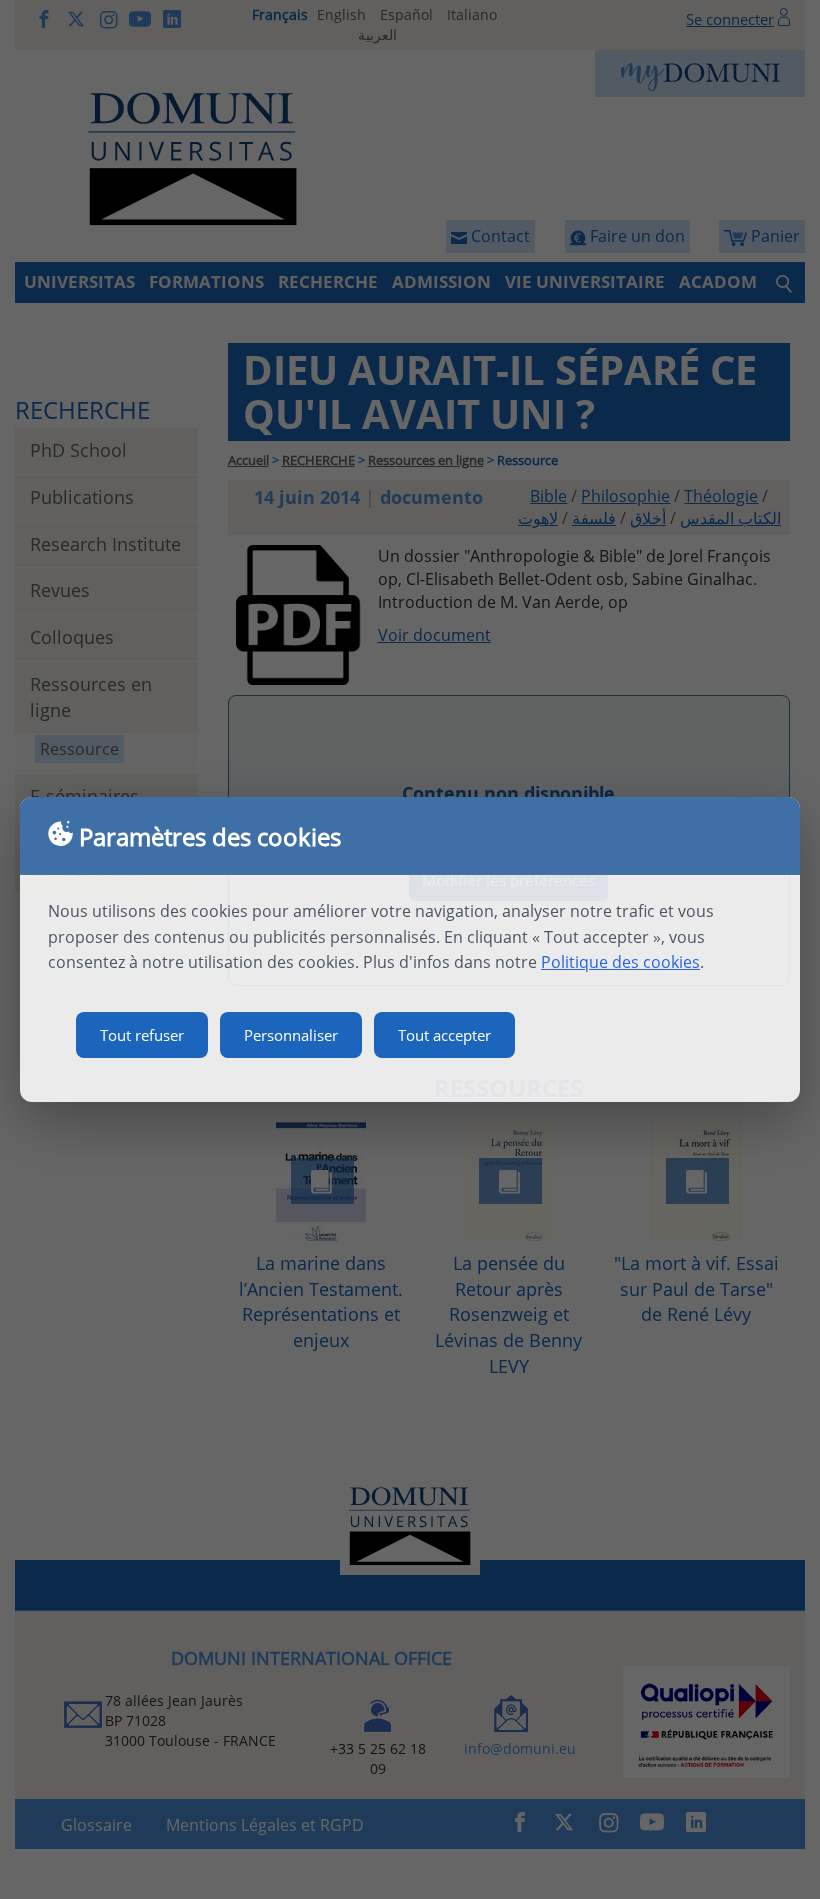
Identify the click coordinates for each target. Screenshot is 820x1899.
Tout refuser (142, 1035)
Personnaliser (291, 1035)
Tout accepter (444, 1035)
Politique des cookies (620, 962)
